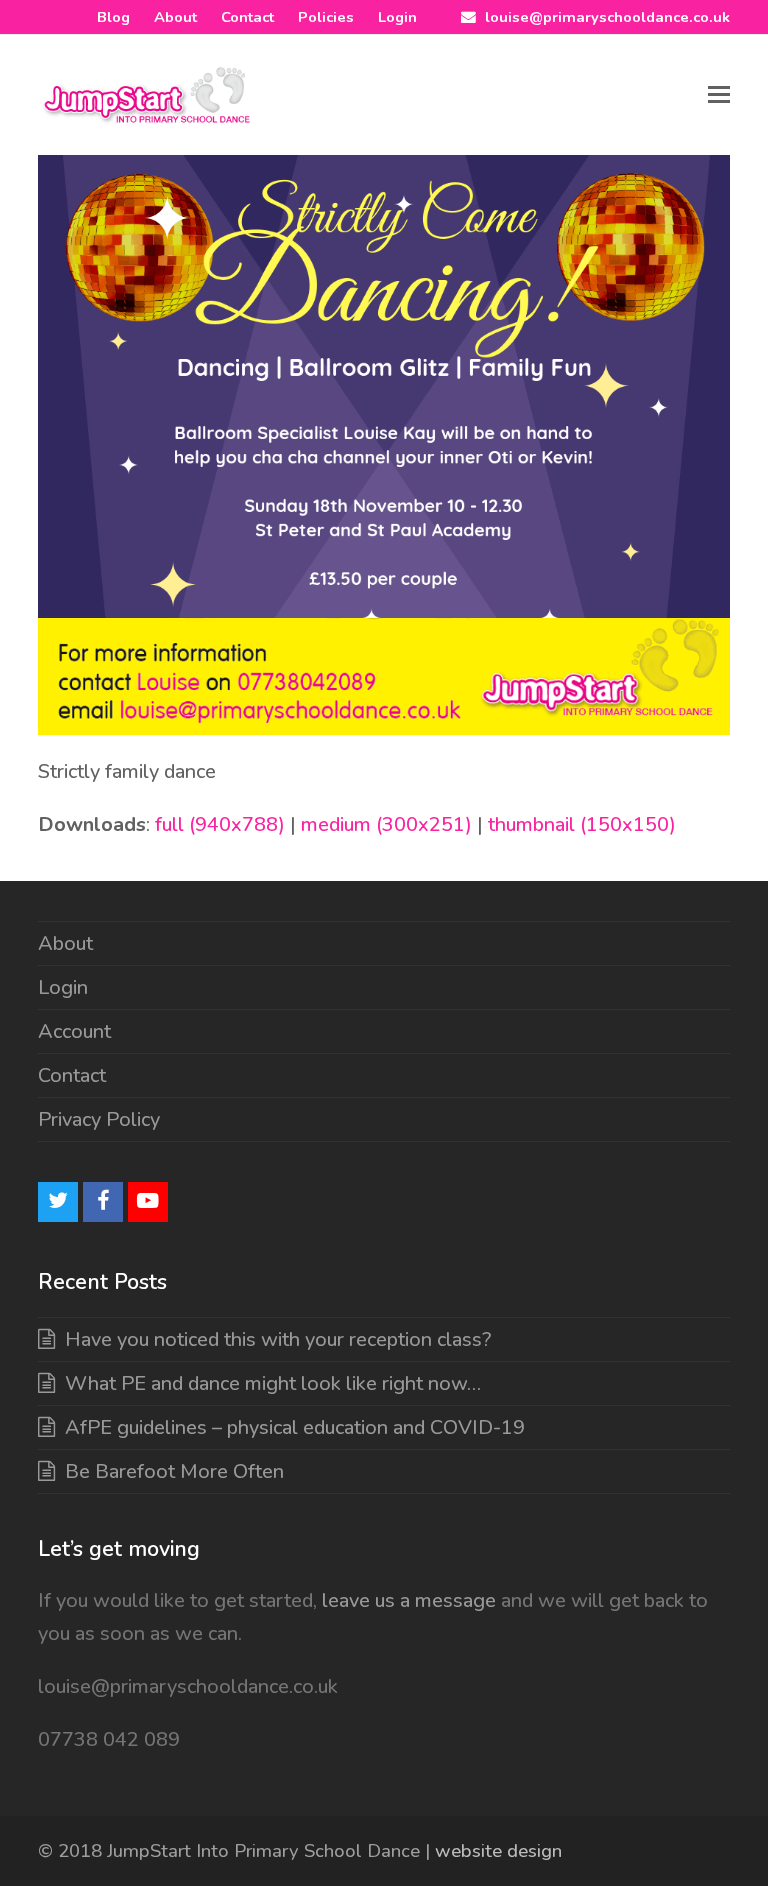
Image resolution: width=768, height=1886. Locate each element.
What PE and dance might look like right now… (273, 1383)
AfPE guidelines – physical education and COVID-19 (295, 1427)
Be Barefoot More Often (174, 1471)
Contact (72, 1075)
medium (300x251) (386, 824)
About (65, 943)
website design (498, 1851)
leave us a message (406, 1600)
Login (63, 987)
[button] (719, 95)
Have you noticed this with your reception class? (278, 1339)
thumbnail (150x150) (582, 824)
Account (74, 1031)
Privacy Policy (99, 1119)
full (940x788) (220, 824)
